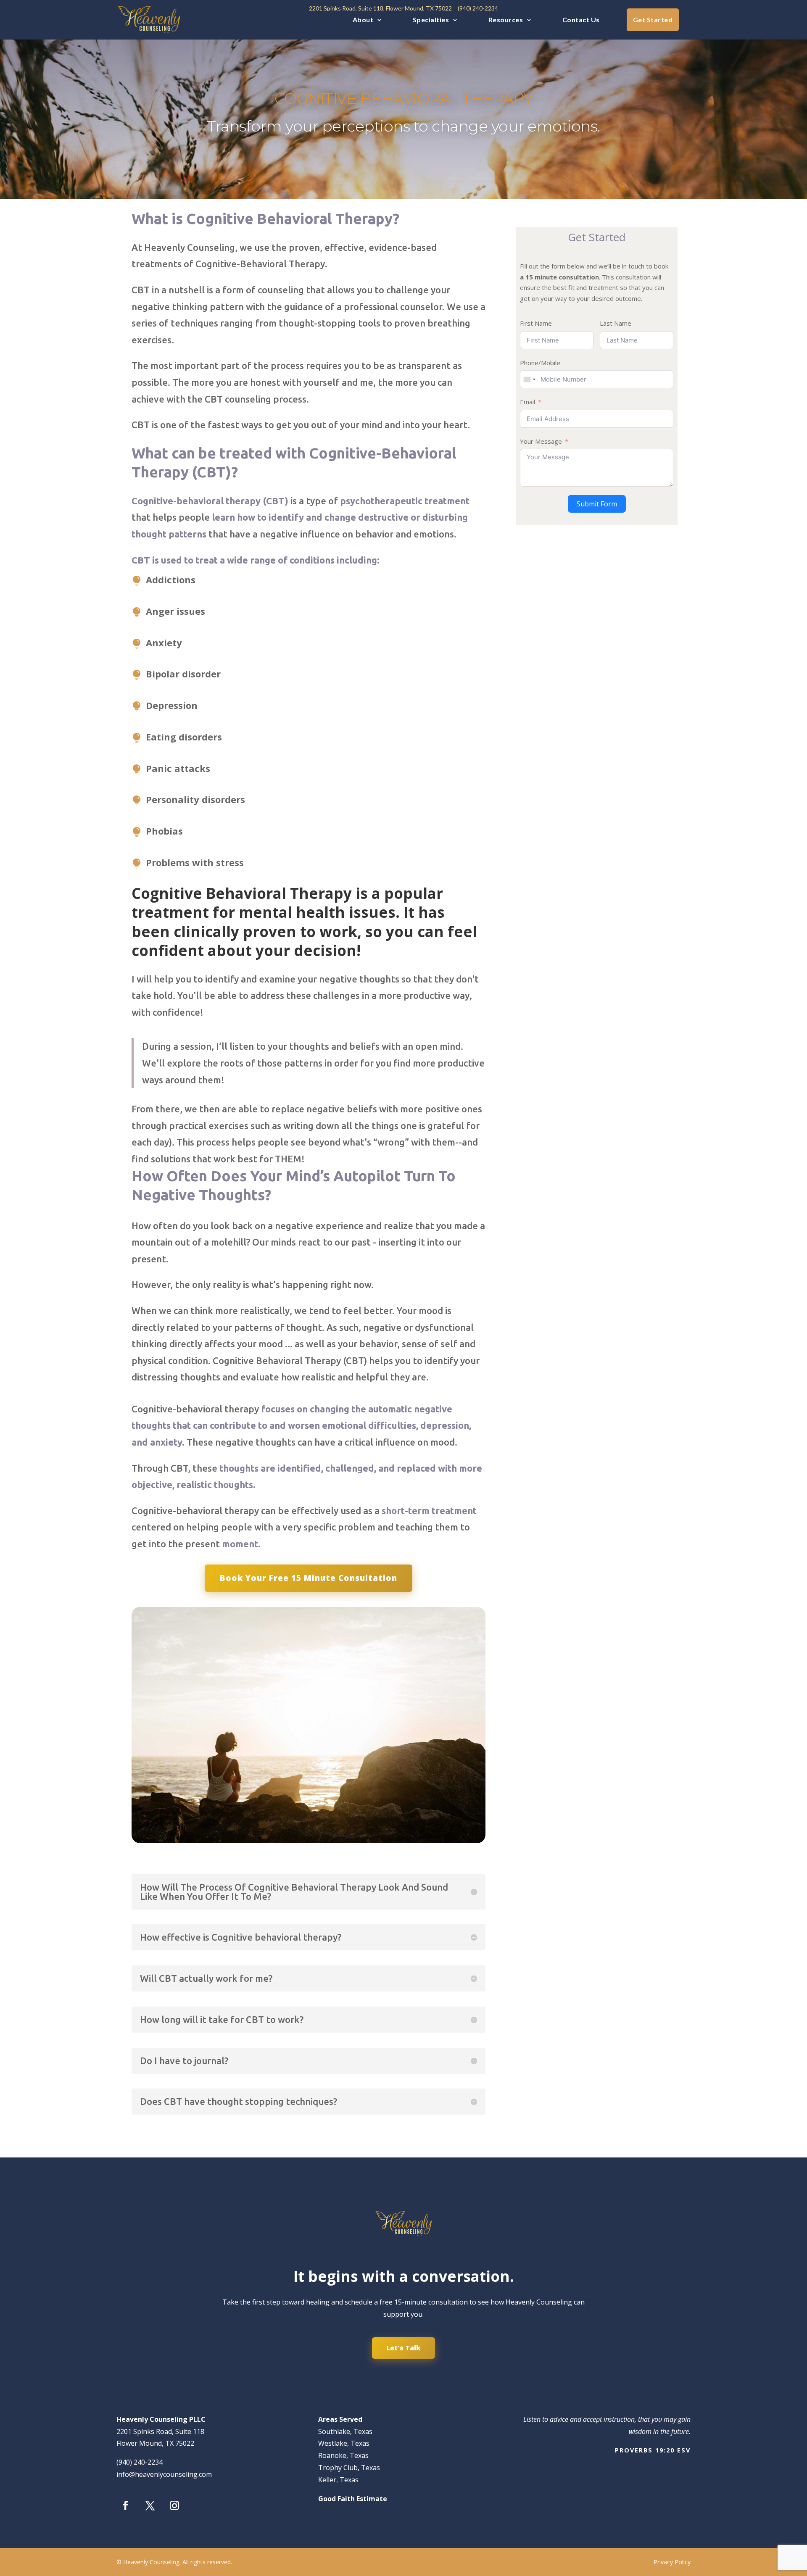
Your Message (541, 441)
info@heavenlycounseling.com (164, 2474)
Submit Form (597, 504)
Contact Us (581, 20)
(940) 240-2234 (140, 2462)
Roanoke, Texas (343, 2455)
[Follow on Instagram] (174, 2505)
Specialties (431, 20)
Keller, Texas (338, 2480)
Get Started (653, 20)
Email (527, 402)
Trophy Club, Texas (349, 2468)
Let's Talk (403, 2348)
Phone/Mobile (540, 363)
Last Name (616, 323)
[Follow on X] (150, 2505)
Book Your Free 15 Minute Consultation (309, 1578)
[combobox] (529, 379)
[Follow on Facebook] (126, 2505)
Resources (506, 20)
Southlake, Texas (345, 2431)
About (363, 20)
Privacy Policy (672, 2562)
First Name (536, 323)
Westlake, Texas (344, 2443)
